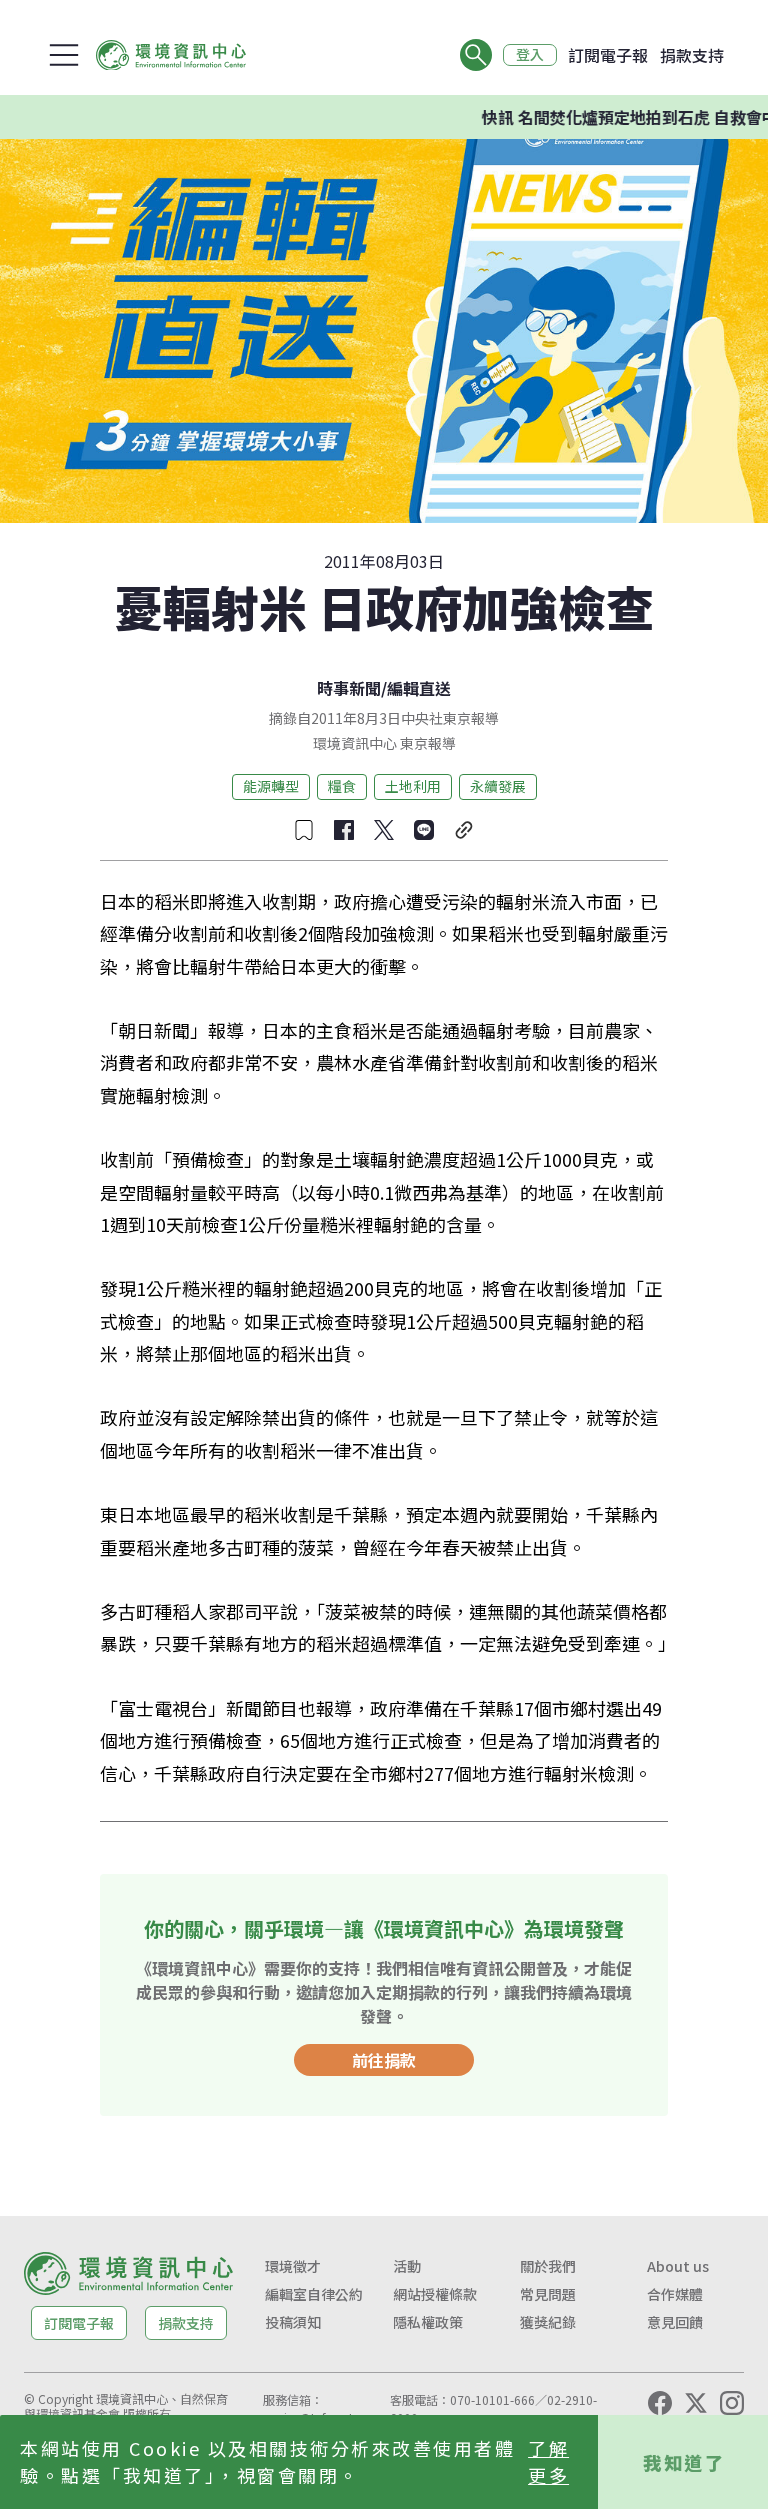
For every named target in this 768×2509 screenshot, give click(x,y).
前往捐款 (384, 2060)
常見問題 (548, 2294)
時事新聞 (349, 688)
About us (678, 2266)
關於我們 (548, 2266)
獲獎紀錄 (548, 2322)
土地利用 (413, 786)
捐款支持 (692, 55)
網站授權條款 (435, 2294)
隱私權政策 (428, 2322)
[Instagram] (732, 2403)
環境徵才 (293, 2266)
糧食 (342, 786)
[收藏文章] (304, 830)
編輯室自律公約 (314, 2294)
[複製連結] (464, 830)
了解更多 (548, 2461)
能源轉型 (271, 786)
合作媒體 (675, 2294)
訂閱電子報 (608, 55)
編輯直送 (419, 688)
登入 (530, 55)
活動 (407, 2266)
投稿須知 (293, 2322)
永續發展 (498, 786)
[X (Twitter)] (696, 2403)
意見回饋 (675, 2322)
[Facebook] (660, 2403)
